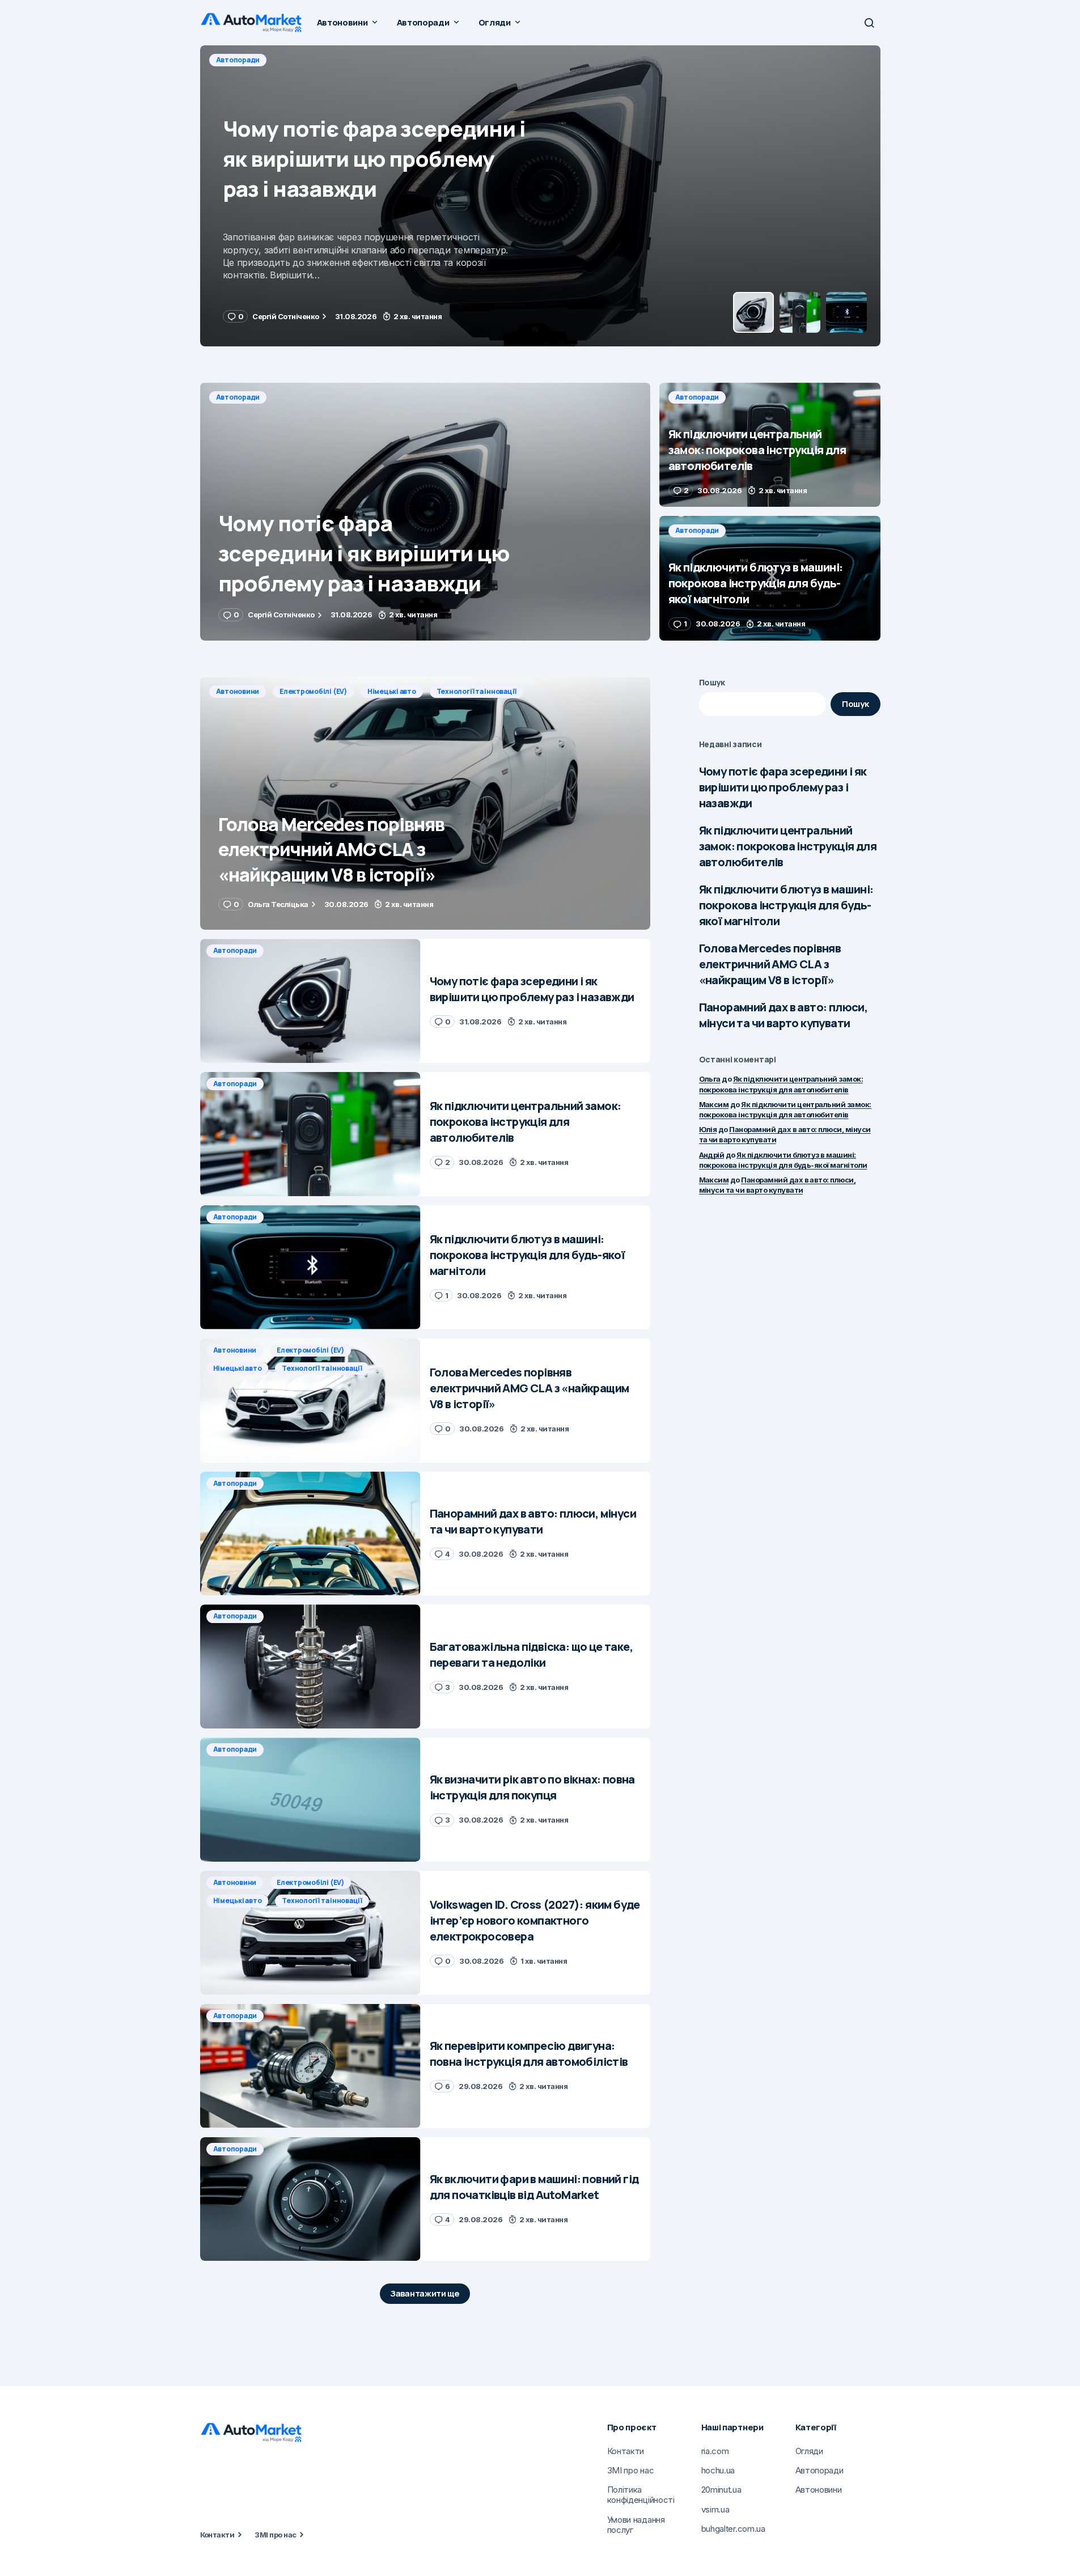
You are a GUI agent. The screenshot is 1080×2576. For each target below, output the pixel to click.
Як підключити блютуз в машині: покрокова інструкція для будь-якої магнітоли (786, 905)
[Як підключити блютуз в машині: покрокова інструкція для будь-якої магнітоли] (770, 578)
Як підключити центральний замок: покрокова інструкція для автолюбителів (788, 846)
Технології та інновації (477, 691)
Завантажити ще (425, 2293)
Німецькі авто (392, 691)
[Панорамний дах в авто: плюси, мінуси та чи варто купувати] (310, 1534)
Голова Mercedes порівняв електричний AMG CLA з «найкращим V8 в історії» (770, 964)
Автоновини (238, 691)
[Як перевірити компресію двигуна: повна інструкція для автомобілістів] (310, 2066)
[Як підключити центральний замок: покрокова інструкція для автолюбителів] (540, 196)
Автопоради (238, 60)
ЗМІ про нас (275, 2535)
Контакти (217, 2535)
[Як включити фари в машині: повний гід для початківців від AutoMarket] (310, 2199)
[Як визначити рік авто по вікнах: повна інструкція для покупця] (310, 1800)
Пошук (712, 682)
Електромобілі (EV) (313, 691)
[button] (869, 23)
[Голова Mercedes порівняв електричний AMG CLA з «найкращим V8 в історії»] (425, 804)
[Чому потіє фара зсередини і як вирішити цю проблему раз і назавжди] (425, 512)
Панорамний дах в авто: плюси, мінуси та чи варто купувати (783, 1015)
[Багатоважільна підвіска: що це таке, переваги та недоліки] (310, 1666)
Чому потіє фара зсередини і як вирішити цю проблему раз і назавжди (783, 787)
